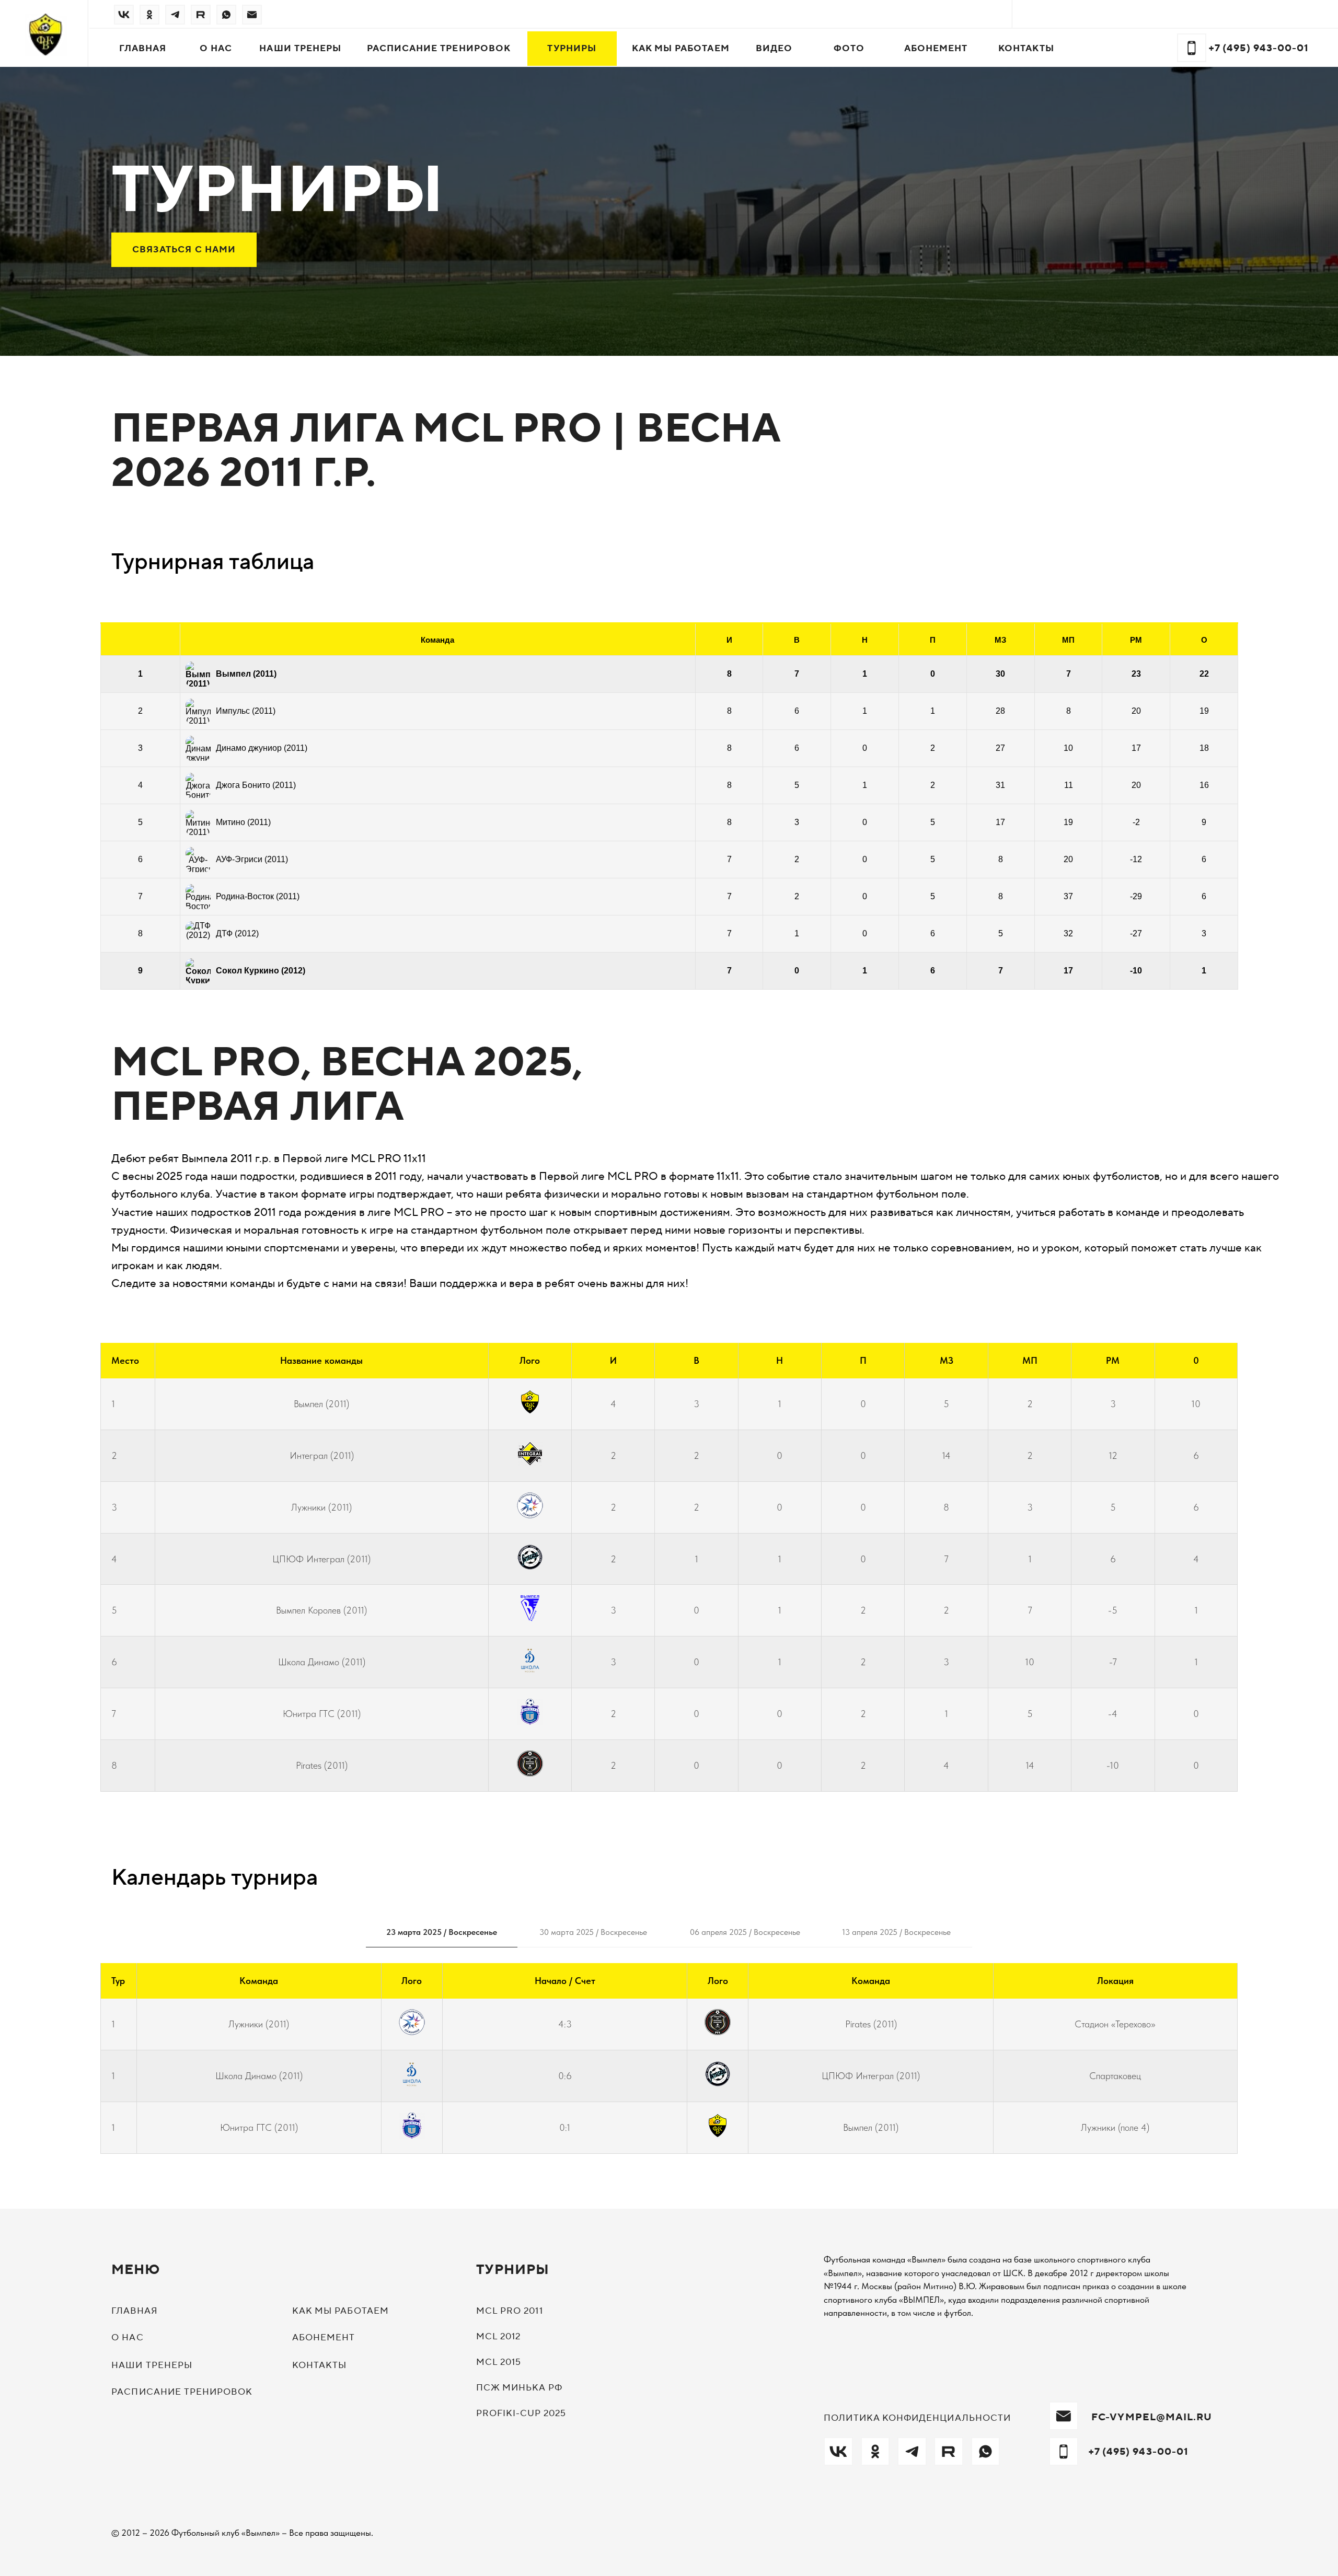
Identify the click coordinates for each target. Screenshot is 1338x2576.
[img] (124, 15)
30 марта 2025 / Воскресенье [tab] (593, 1932)
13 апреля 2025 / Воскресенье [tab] (896, 1932)
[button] (184, 250)
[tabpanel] (669, 2066)
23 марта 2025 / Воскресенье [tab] (442, 1932)
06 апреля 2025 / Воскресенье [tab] (745, 1932)
